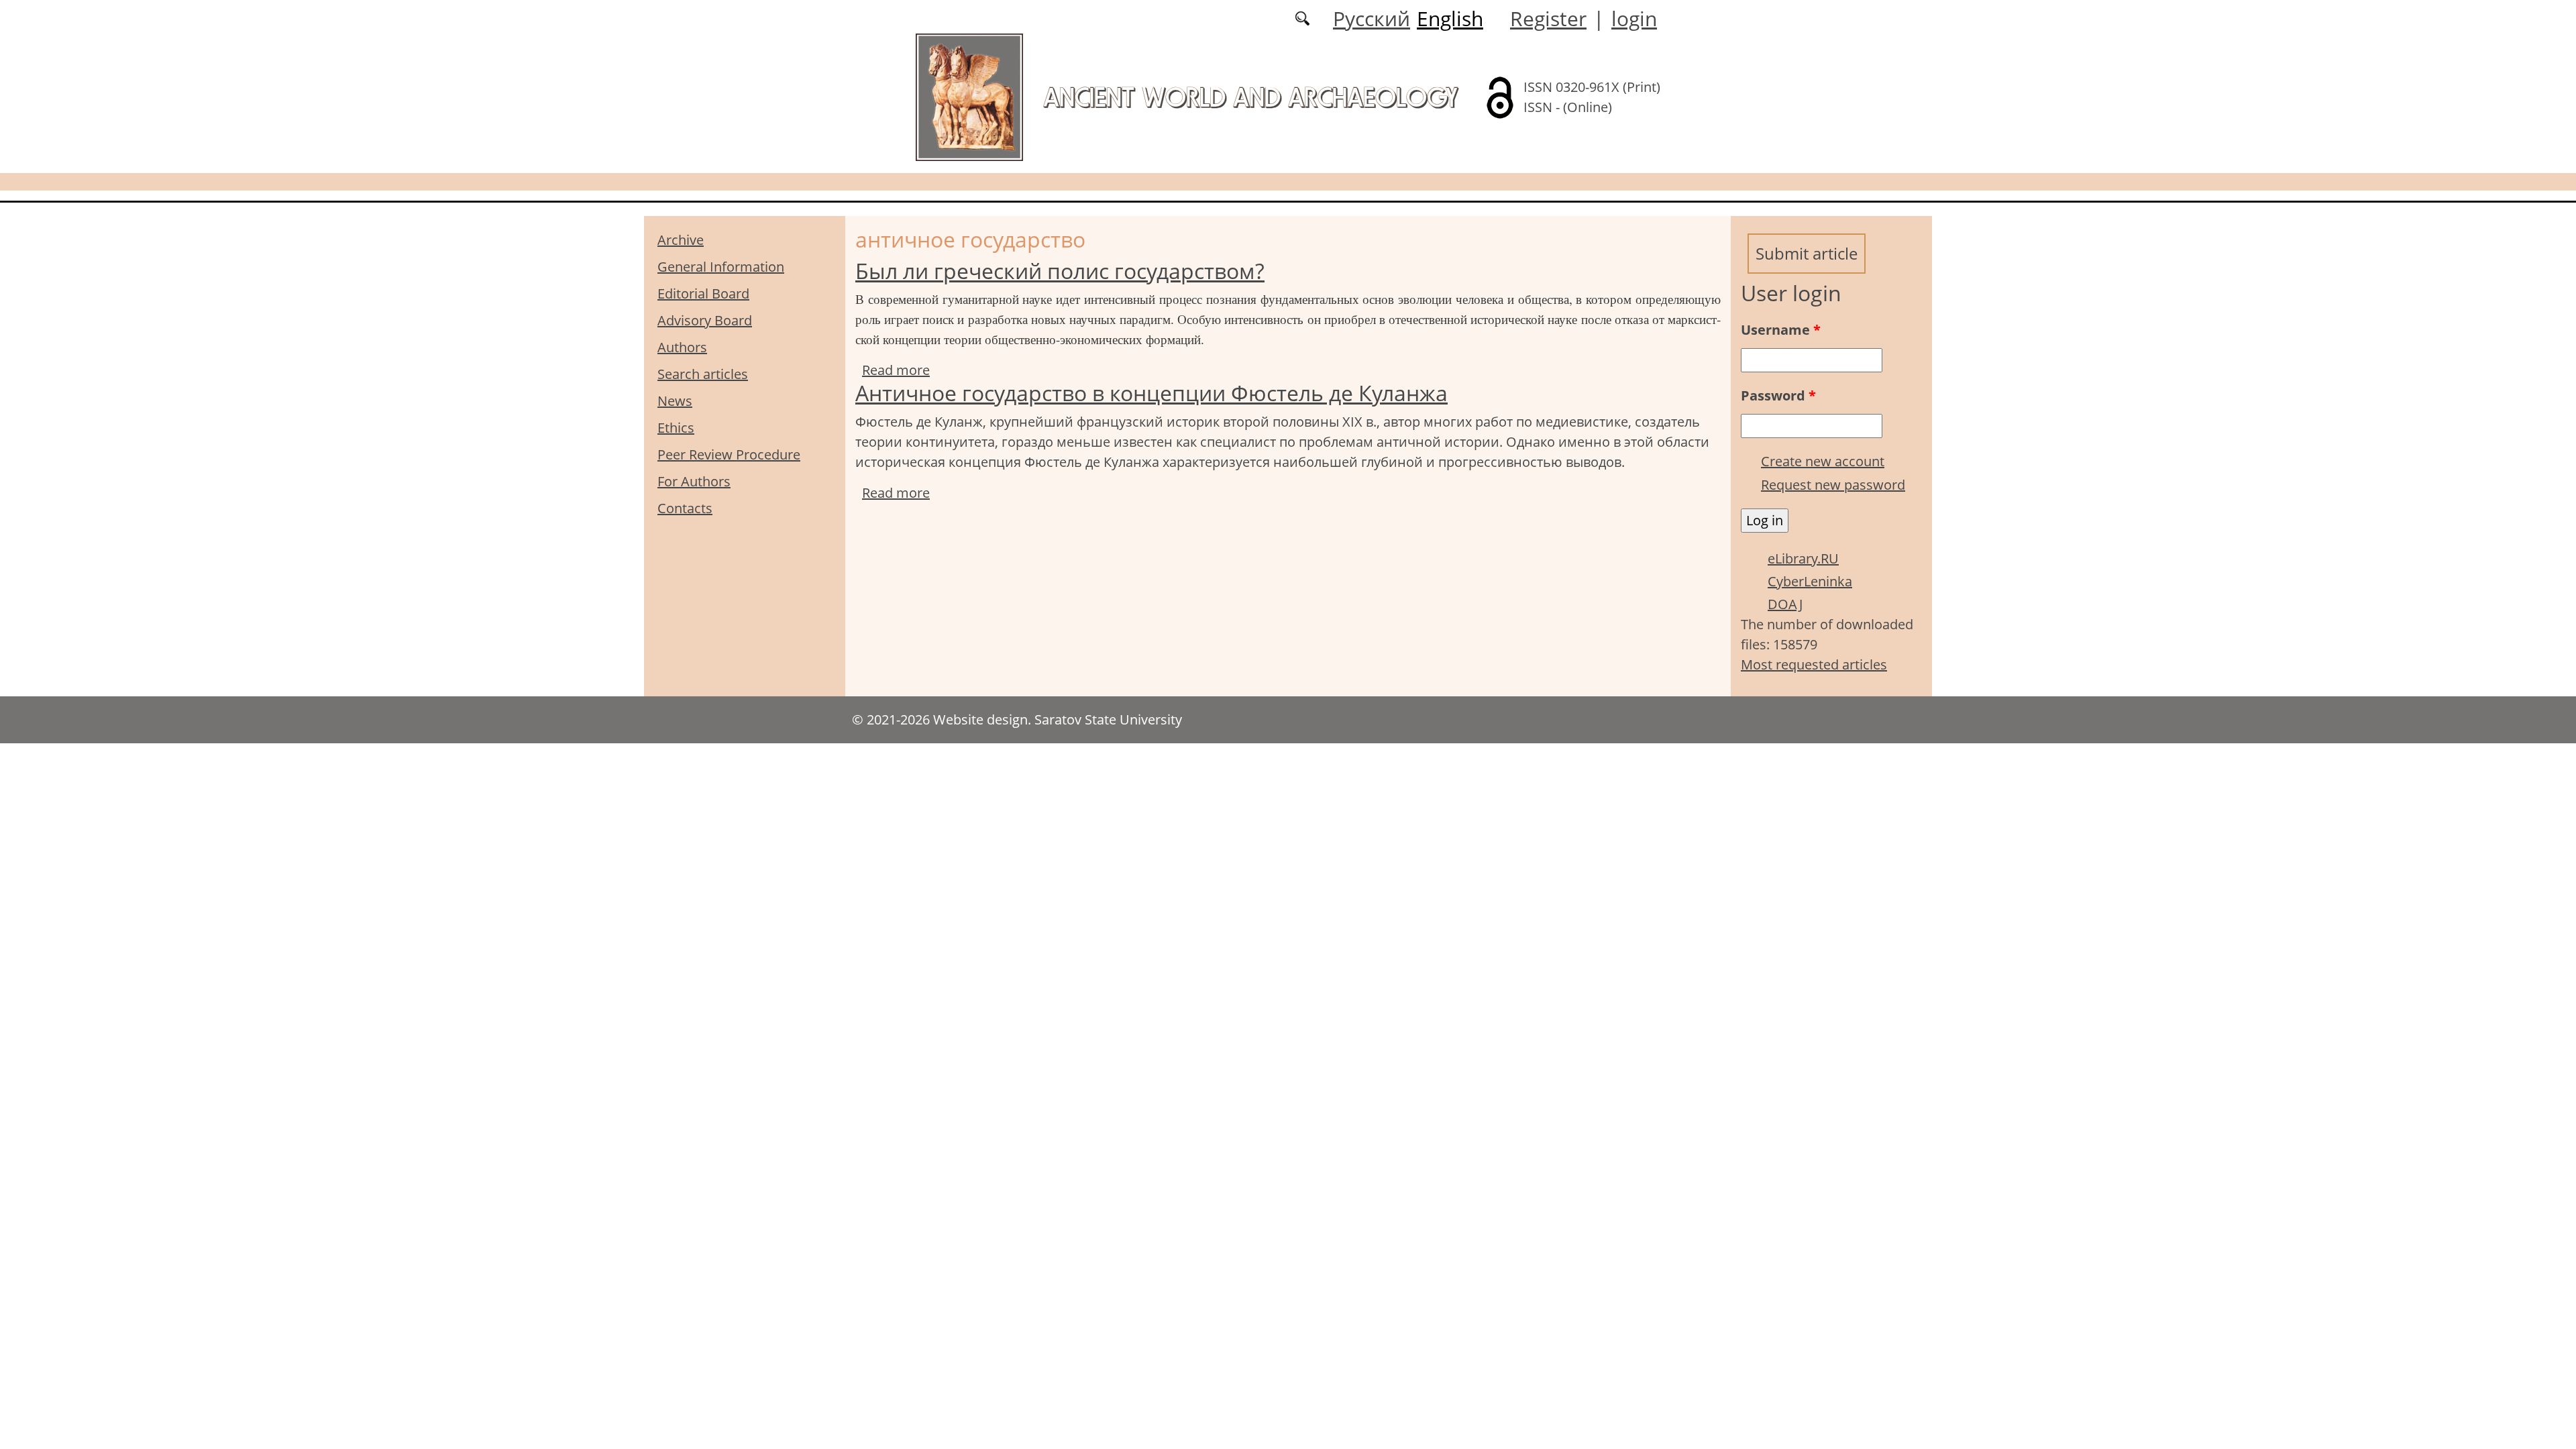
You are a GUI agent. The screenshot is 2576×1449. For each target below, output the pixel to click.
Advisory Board (705, 320)
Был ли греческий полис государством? (1060, 271)
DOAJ (1785, 604)
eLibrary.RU (1803, 558)
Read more (896, 370)
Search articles (703, 374)
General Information (721, 267)
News (675, 401)
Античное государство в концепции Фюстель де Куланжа (1151, 393)
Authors (682, 347)
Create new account (1823, 461)
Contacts (685, 508)
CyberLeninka (1810, 581)
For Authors (694, 481)
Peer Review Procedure (729, 454)
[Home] (969, 96)
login (1634, 18)
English (1450, 18)
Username (1781, 330)
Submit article (1807, 253)
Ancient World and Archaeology (1250, 97)
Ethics (676, 428)
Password (1778, 395)
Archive (681, 240)
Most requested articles (1814, 664)
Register (1548, 18)
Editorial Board (703, 293)
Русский (1372, 18)
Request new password (1833, 485)
